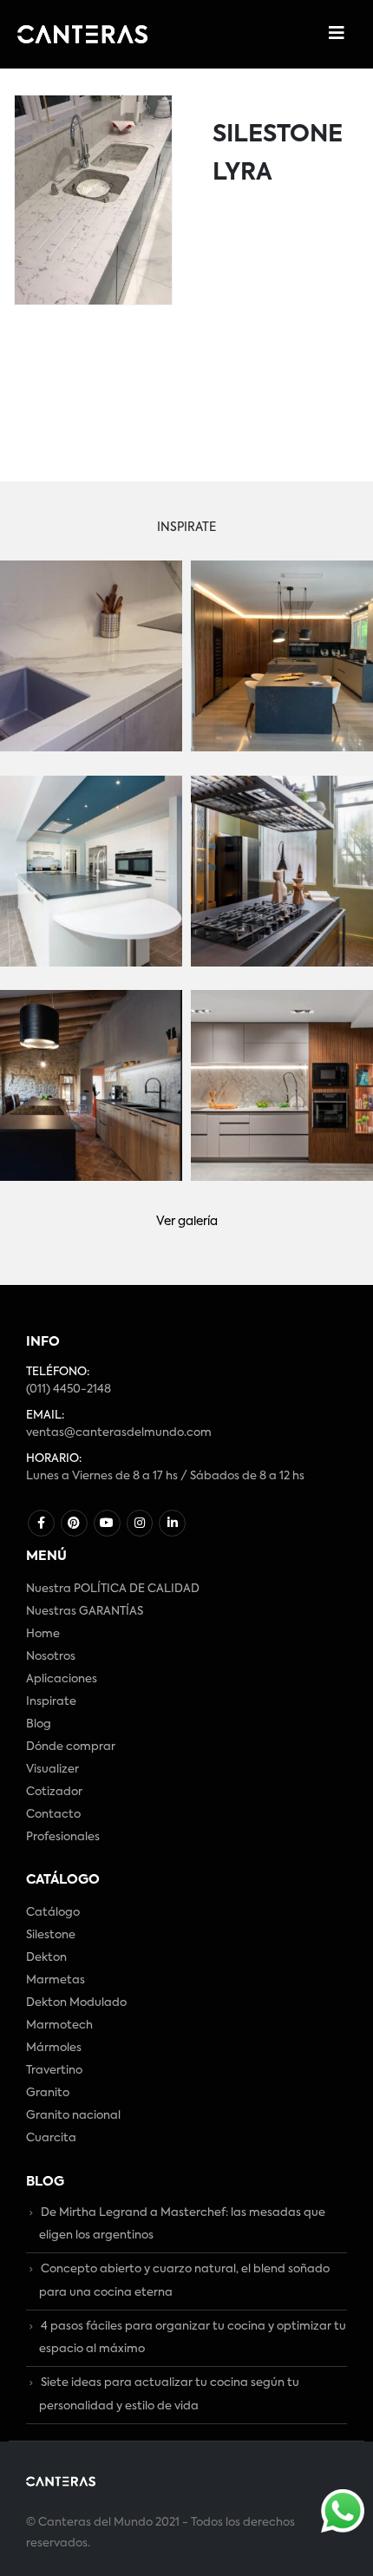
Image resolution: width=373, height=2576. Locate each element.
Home (43, 1634)
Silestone (51, 1935)
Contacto (53, 1815)
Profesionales (63, 1837)
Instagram (140, 1523)
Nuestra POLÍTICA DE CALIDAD (113, 1589)
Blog (39, 1724)
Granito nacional (73, 2116)
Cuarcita (51, 2138)
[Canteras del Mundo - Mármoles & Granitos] (82, 34)
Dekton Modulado (76, 2003)
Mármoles (54, 2048)
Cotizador (54, 1792)
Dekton (46, 1958)
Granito (48, 2093)
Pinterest (74, 1523)
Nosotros (51, 1657)
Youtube (107, 1523)
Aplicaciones (62, 1679)
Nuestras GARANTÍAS (85, 1612)
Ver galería (187, 1222)
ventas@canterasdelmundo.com (119, 1433)
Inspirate (51, 1702)
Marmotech (59, 2025)
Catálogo (53, 1913)
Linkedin (172, 1523)
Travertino (54, 2071)
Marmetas (56, 1980)
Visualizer (52, 1770)
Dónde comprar (71, 1747)
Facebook (41, 1523)
